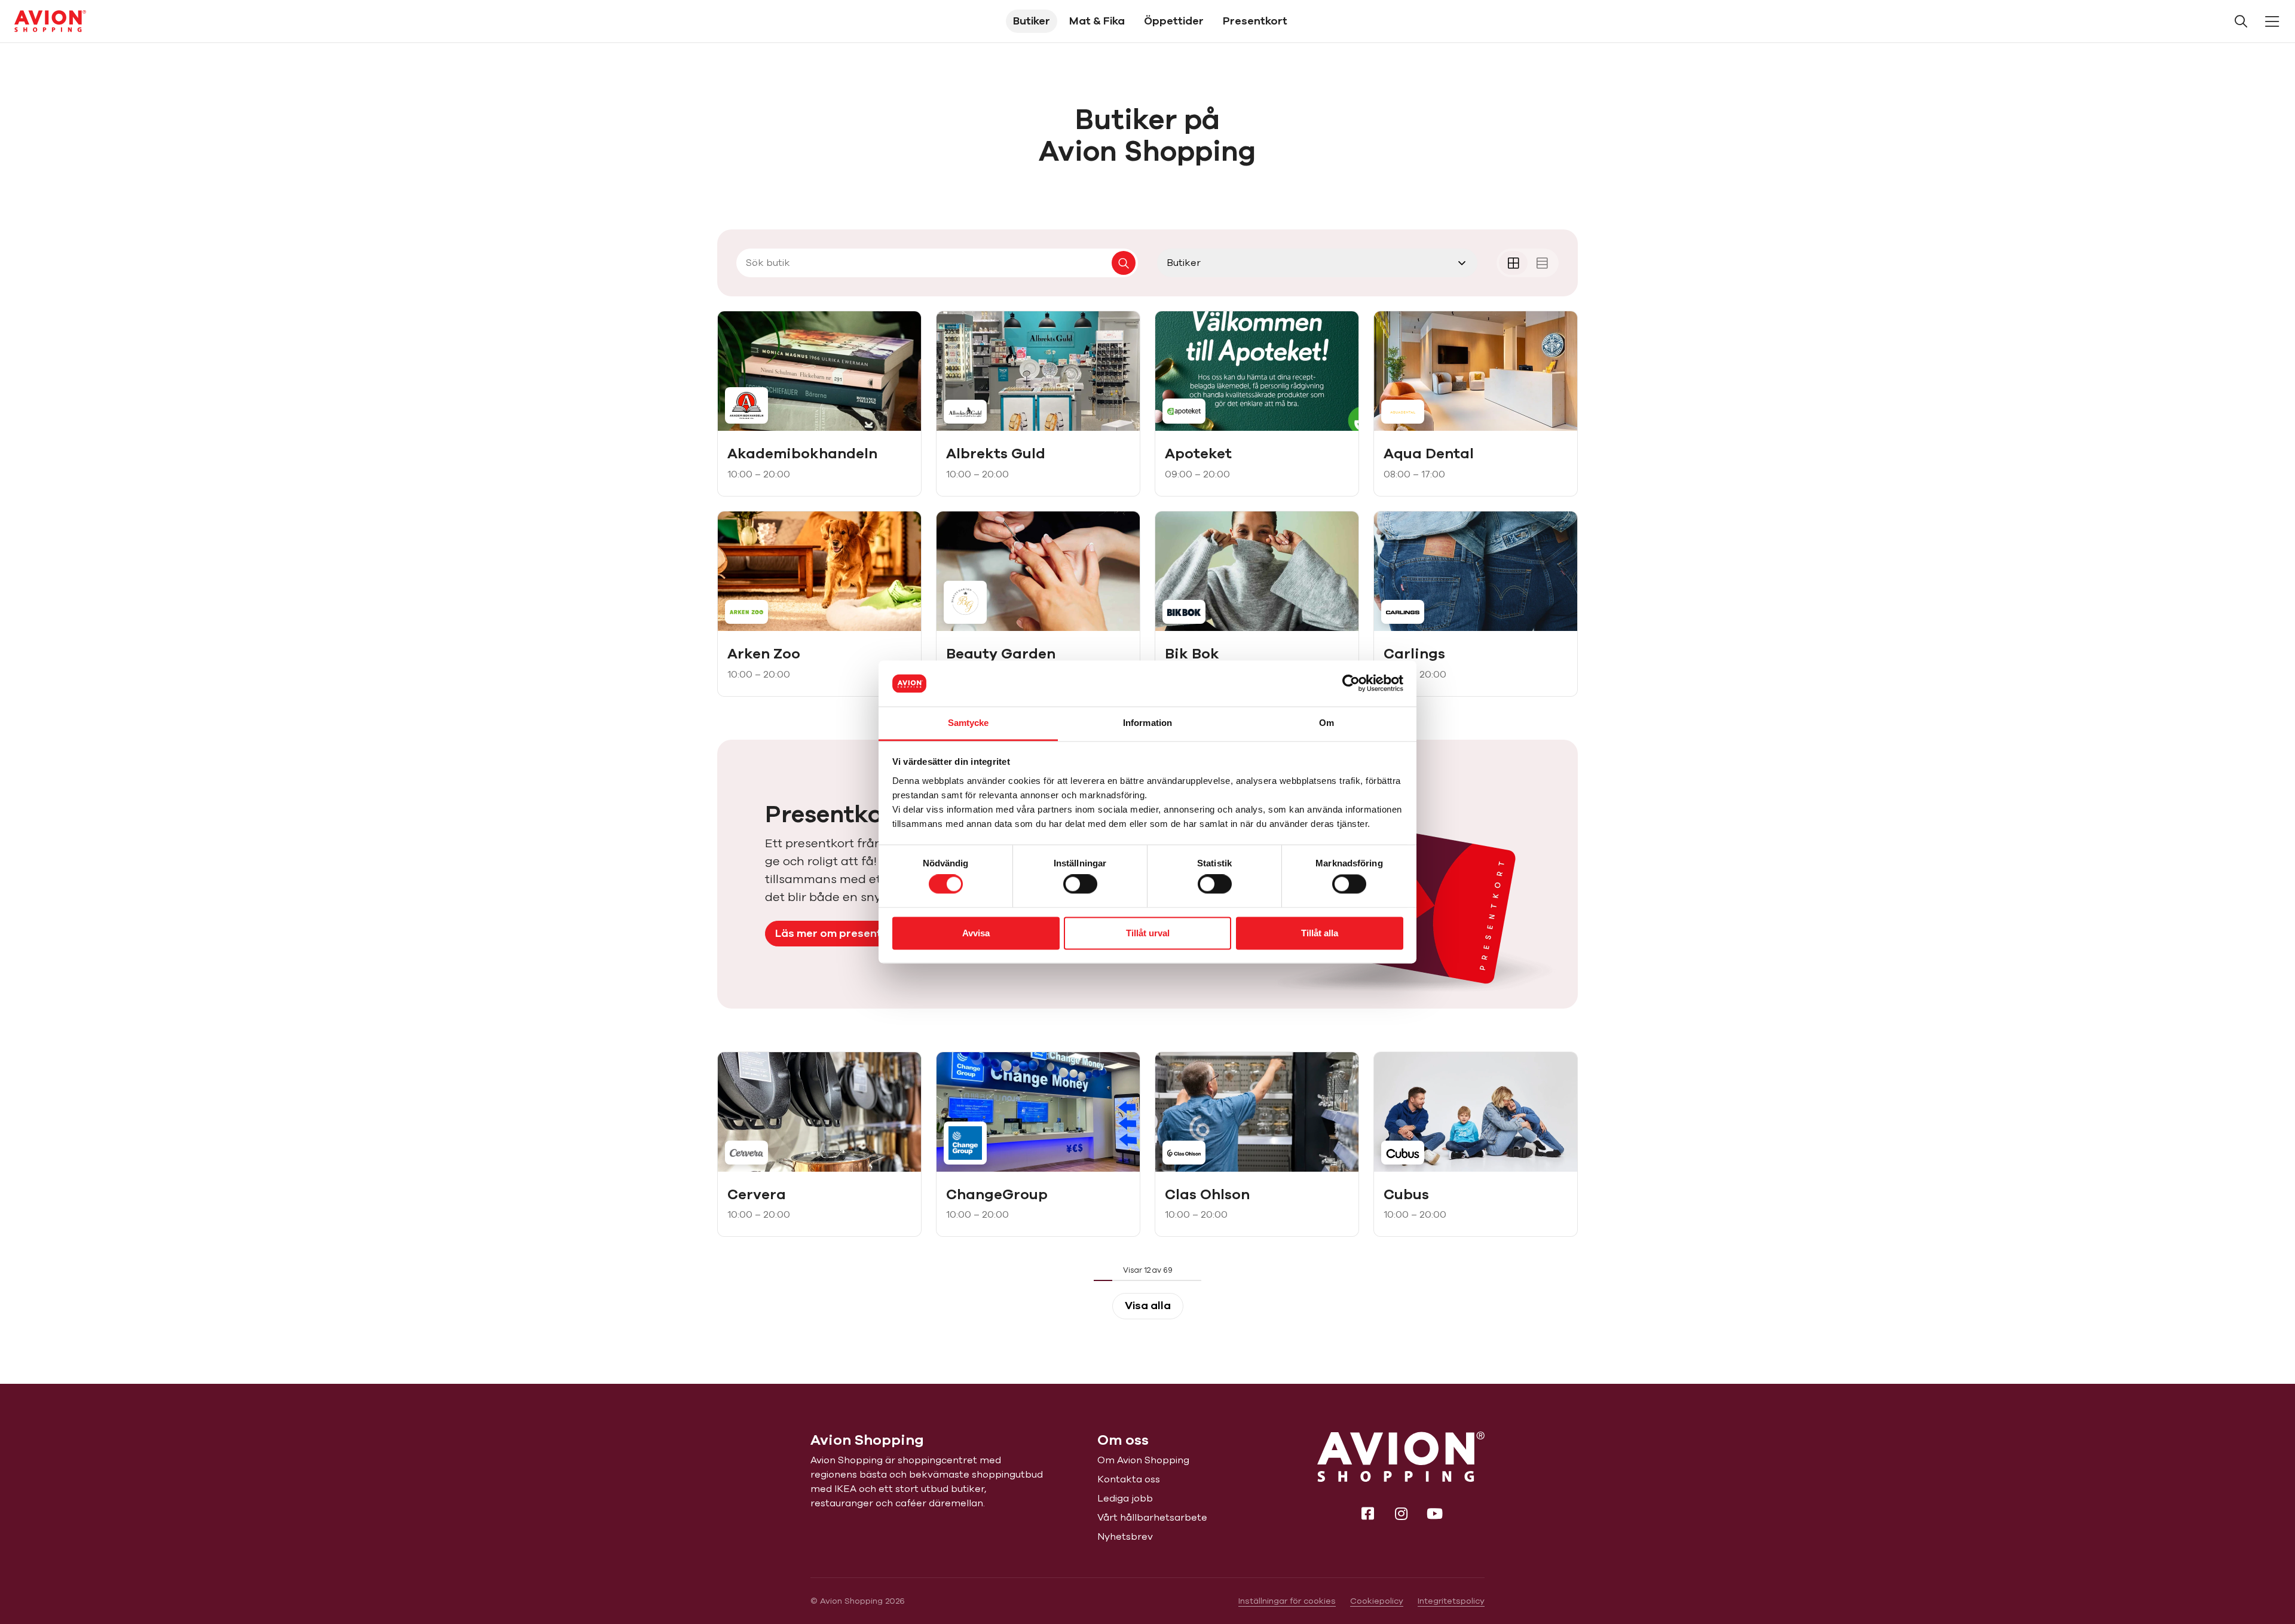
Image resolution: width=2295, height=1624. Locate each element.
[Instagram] (1401, 1513)
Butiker (1032, 21)
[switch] (1080, 884)
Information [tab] (1147, 723)
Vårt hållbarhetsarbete (1152, 1518)
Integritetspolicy (1451, 1601)
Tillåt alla (1320, 933)
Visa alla (1148, 1306)
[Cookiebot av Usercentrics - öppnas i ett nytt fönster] (1351, 684)
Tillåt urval (1148, 933)
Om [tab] (1326, 723)
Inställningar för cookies (1287, 1601)
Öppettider (1174, 21)
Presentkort (1255, 21)
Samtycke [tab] (969, 723)
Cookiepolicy (1377, 1601)
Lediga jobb (1125, 1499)
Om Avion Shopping (1143, 1460)
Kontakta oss (1129, 1479)
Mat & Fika (1097, 21)
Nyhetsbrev (1125, 1537)
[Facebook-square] (1367, 1513)
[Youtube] (1434, 1513)
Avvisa (976, 933)
